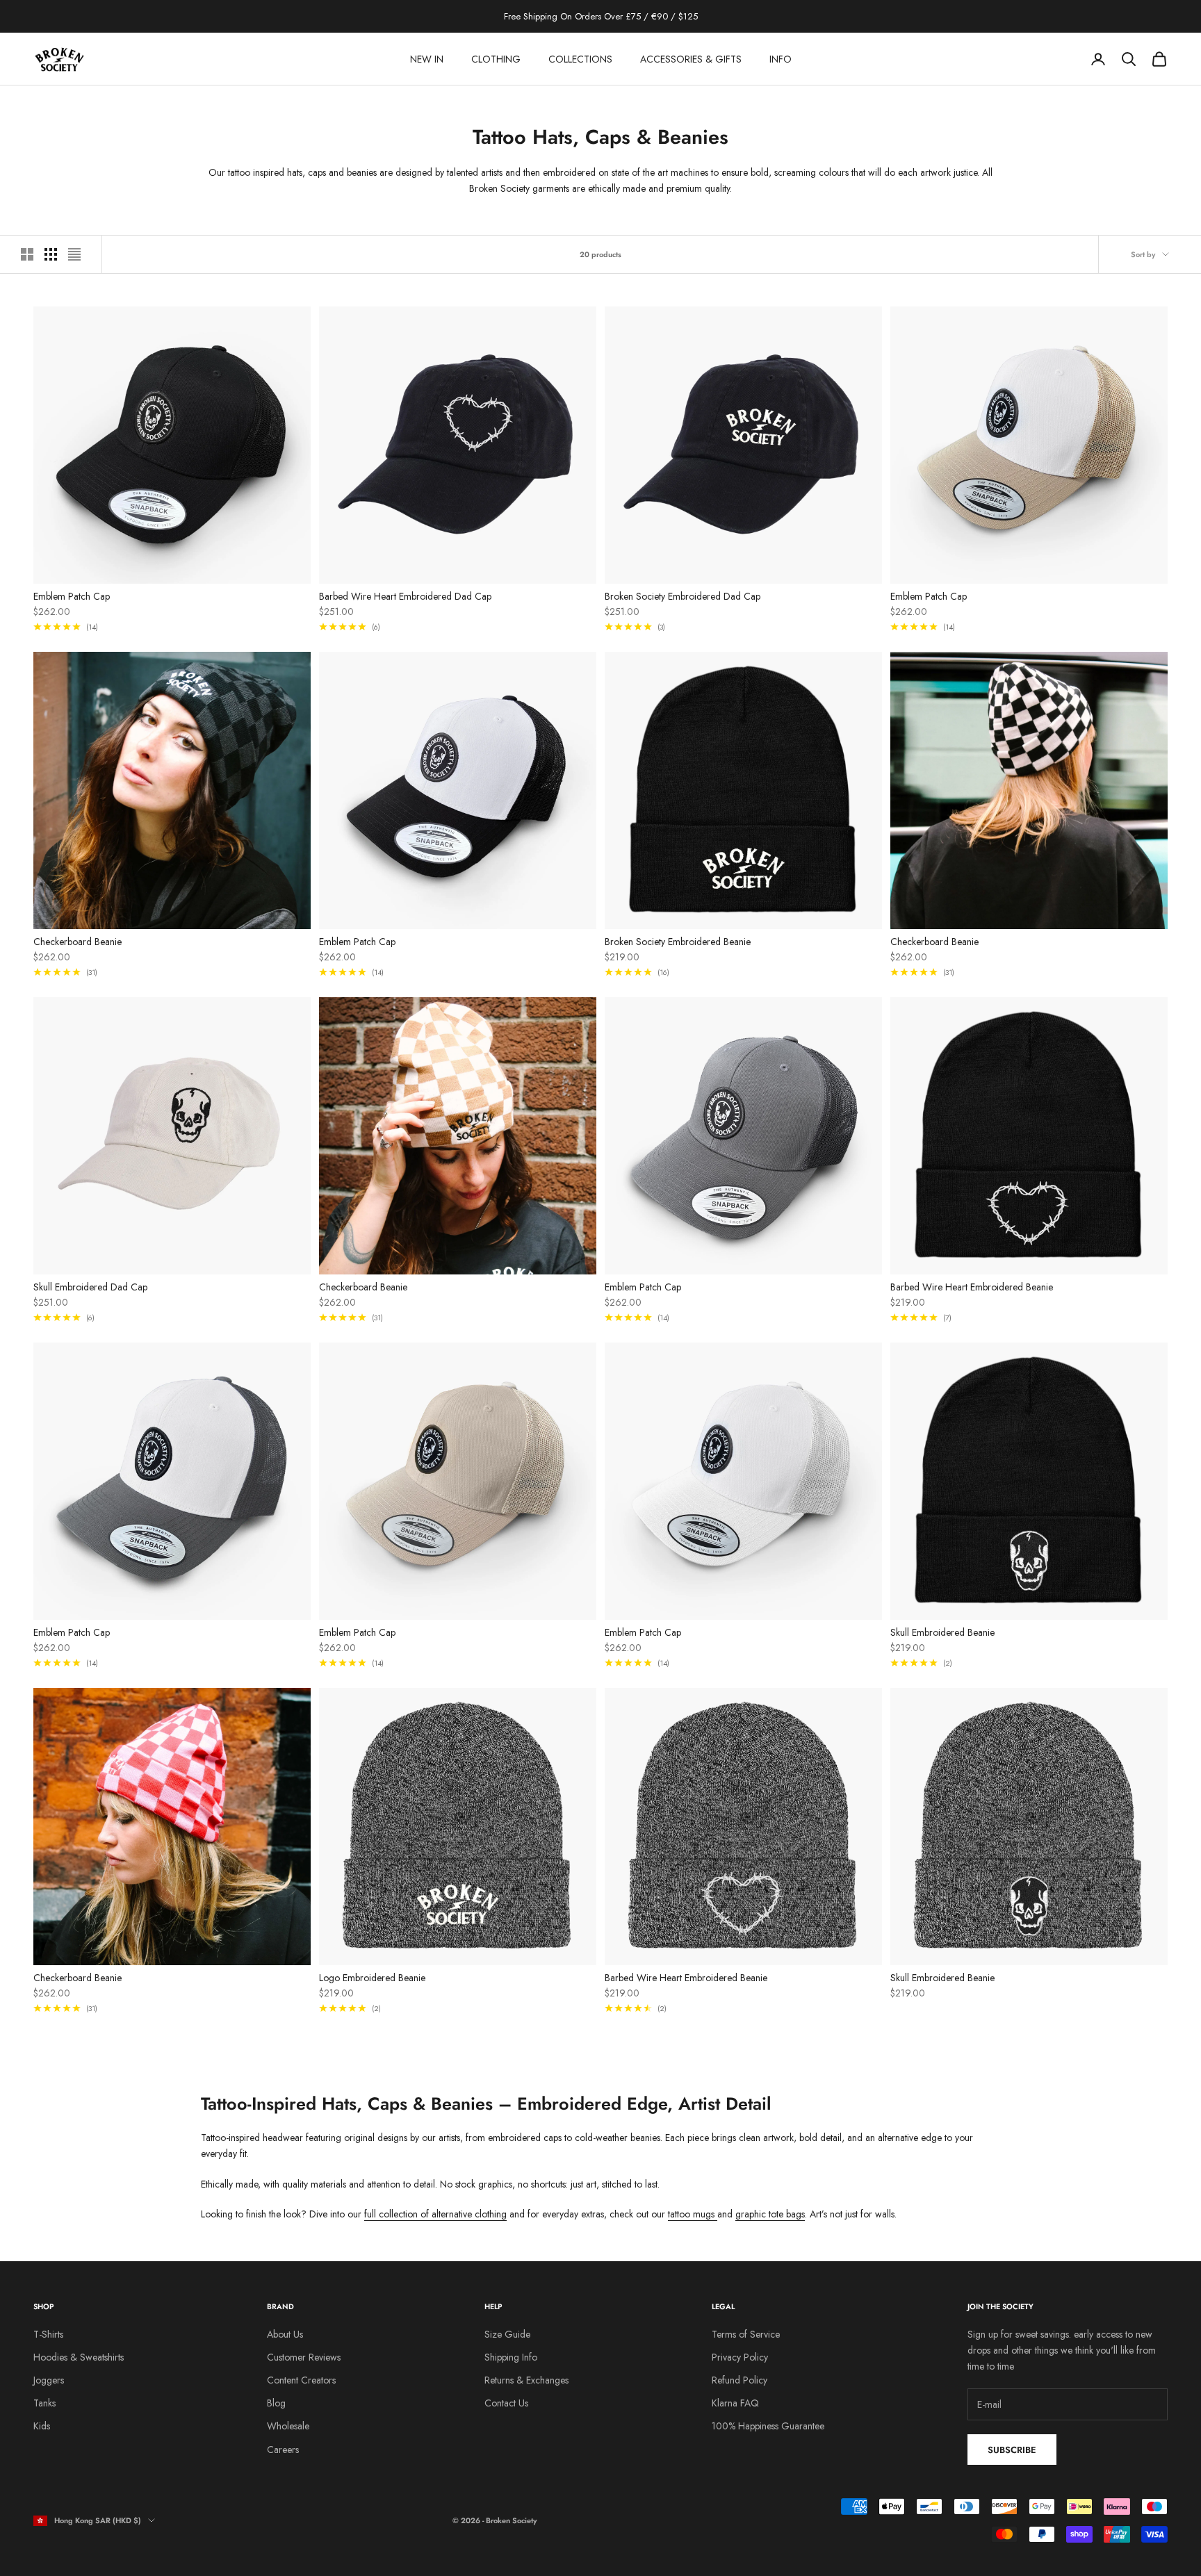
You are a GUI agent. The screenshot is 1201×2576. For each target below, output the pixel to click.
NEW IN (427, 59)
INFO (781, 59)
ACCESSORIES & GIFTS (691, 59)
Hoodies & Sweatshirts (79, 2357)
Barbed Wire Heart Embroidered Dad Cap (405, 596)
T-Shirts (48, 2334)
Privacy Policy (740, 2357)
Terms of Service (746, 2334)
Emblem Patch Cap (72, 596)
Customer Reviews (304, 2357)
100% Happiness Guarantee (768, 2426)
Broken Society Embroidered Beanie (678, 942)
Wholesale (288, 2426)
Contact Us (506, 2403)
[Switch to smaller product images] (51, 254)
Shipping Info (511, 2357)
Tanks (44, 2403)
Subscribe (1012, 2450)
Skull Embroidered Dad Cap (90, 1287)
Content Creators (301, 2380)
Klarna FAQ (735, 2403)
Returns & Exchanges (526, 2380)
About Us (285, 2334)
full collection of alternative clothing (435, 2214)
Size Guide (507, 2334)
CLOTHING (496, 59)
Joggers (49, 2380)
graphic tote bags (770, 2214)
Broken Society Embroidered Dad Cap (683, 596)
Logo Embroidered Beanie (372, 1978)
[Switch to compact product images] (74, 254)
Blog (276, 2403)
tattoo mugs (693, 2214)
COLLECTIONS (580, 59)
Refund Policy (740, 2380)
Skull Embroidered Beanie (942, 1632)
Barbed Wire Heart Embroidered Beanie (972, 1287)
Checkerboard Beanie (77, 942)
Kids (42, 2426)
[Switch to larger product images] (27, 254)
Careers (283, 2450)
